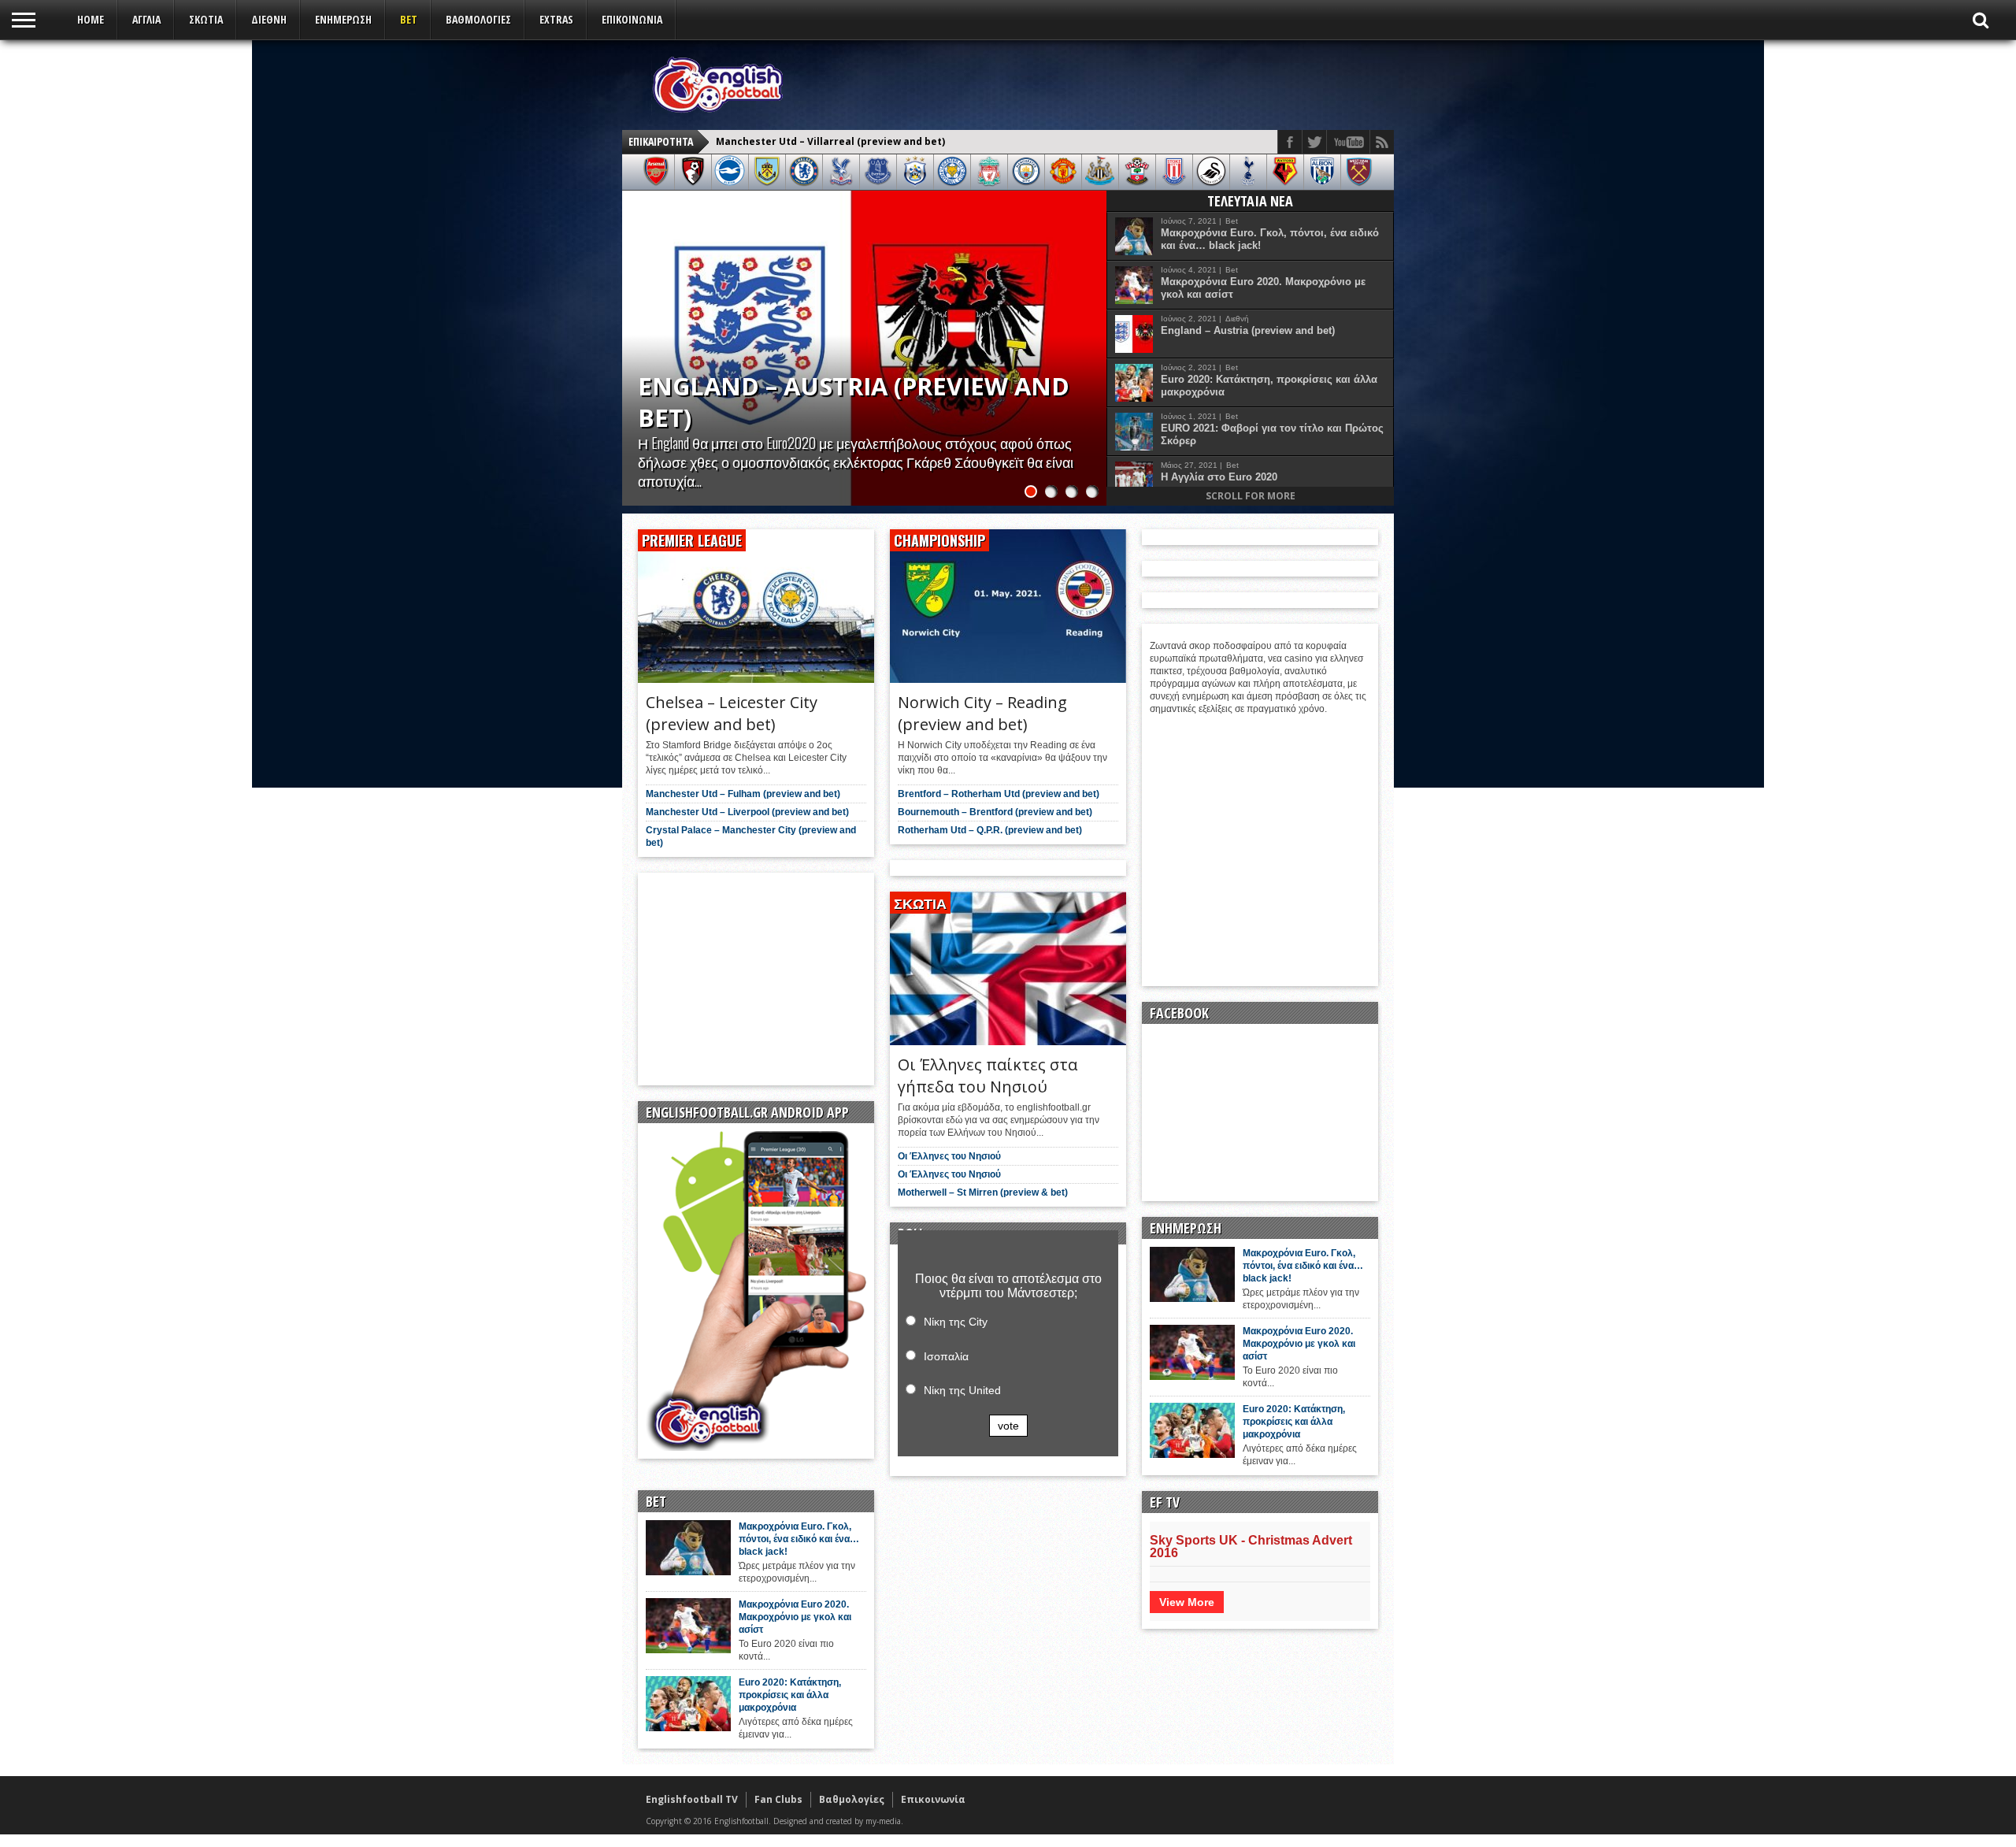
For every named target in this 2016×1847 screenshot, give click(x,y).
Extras (556, 19)
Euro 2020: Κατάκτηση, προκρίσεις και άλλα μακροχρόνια (1269, 386)
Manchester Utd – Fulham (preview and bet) (743, 794)
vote (1008, 1426)
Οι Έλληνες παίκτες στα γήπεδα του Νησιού (988, 1076)
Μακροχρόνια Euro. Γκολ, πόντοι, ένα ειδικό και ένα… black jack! (1270, 239)
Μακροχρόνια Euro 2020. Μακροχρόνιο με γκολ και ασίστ (1263, 288)
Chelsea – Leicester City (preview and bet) (821, 141)
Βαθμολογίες (852, 1799)
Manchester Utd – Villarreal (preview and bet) (836, 402)
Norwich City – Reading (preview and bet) (982, 713)
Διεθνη (269, 19)
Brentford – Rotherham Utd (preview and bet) (999, 794)
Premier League (692, 540)
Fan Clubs (778, 1799)
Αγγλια (146, 19)
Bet (409, 19)
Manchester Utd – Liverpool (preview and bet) (747, 812)
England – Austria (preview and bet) (1248, 330)
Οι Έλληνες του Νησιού (949, 1156)
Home (91, 19)
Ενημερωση (343, 19)
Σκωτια (206, 19)
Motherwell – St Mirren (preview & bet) (983, 1192)
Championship (939, 540)
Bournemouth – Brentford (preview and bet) (995, 812)
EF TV (1165, 1502)
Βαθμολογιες (478, 19)
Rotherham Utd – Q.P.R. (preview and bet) (990, 830)
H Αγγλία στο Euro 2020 (1219, 477)
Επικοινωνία (632, 19)
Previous (638, 332)
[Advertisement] (1099, 84)
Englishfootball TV (692, 1799)
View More (1187, 1602)
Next (1091, 332)
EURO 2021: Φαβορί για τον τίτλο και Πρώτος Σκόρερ (1272, 434)
